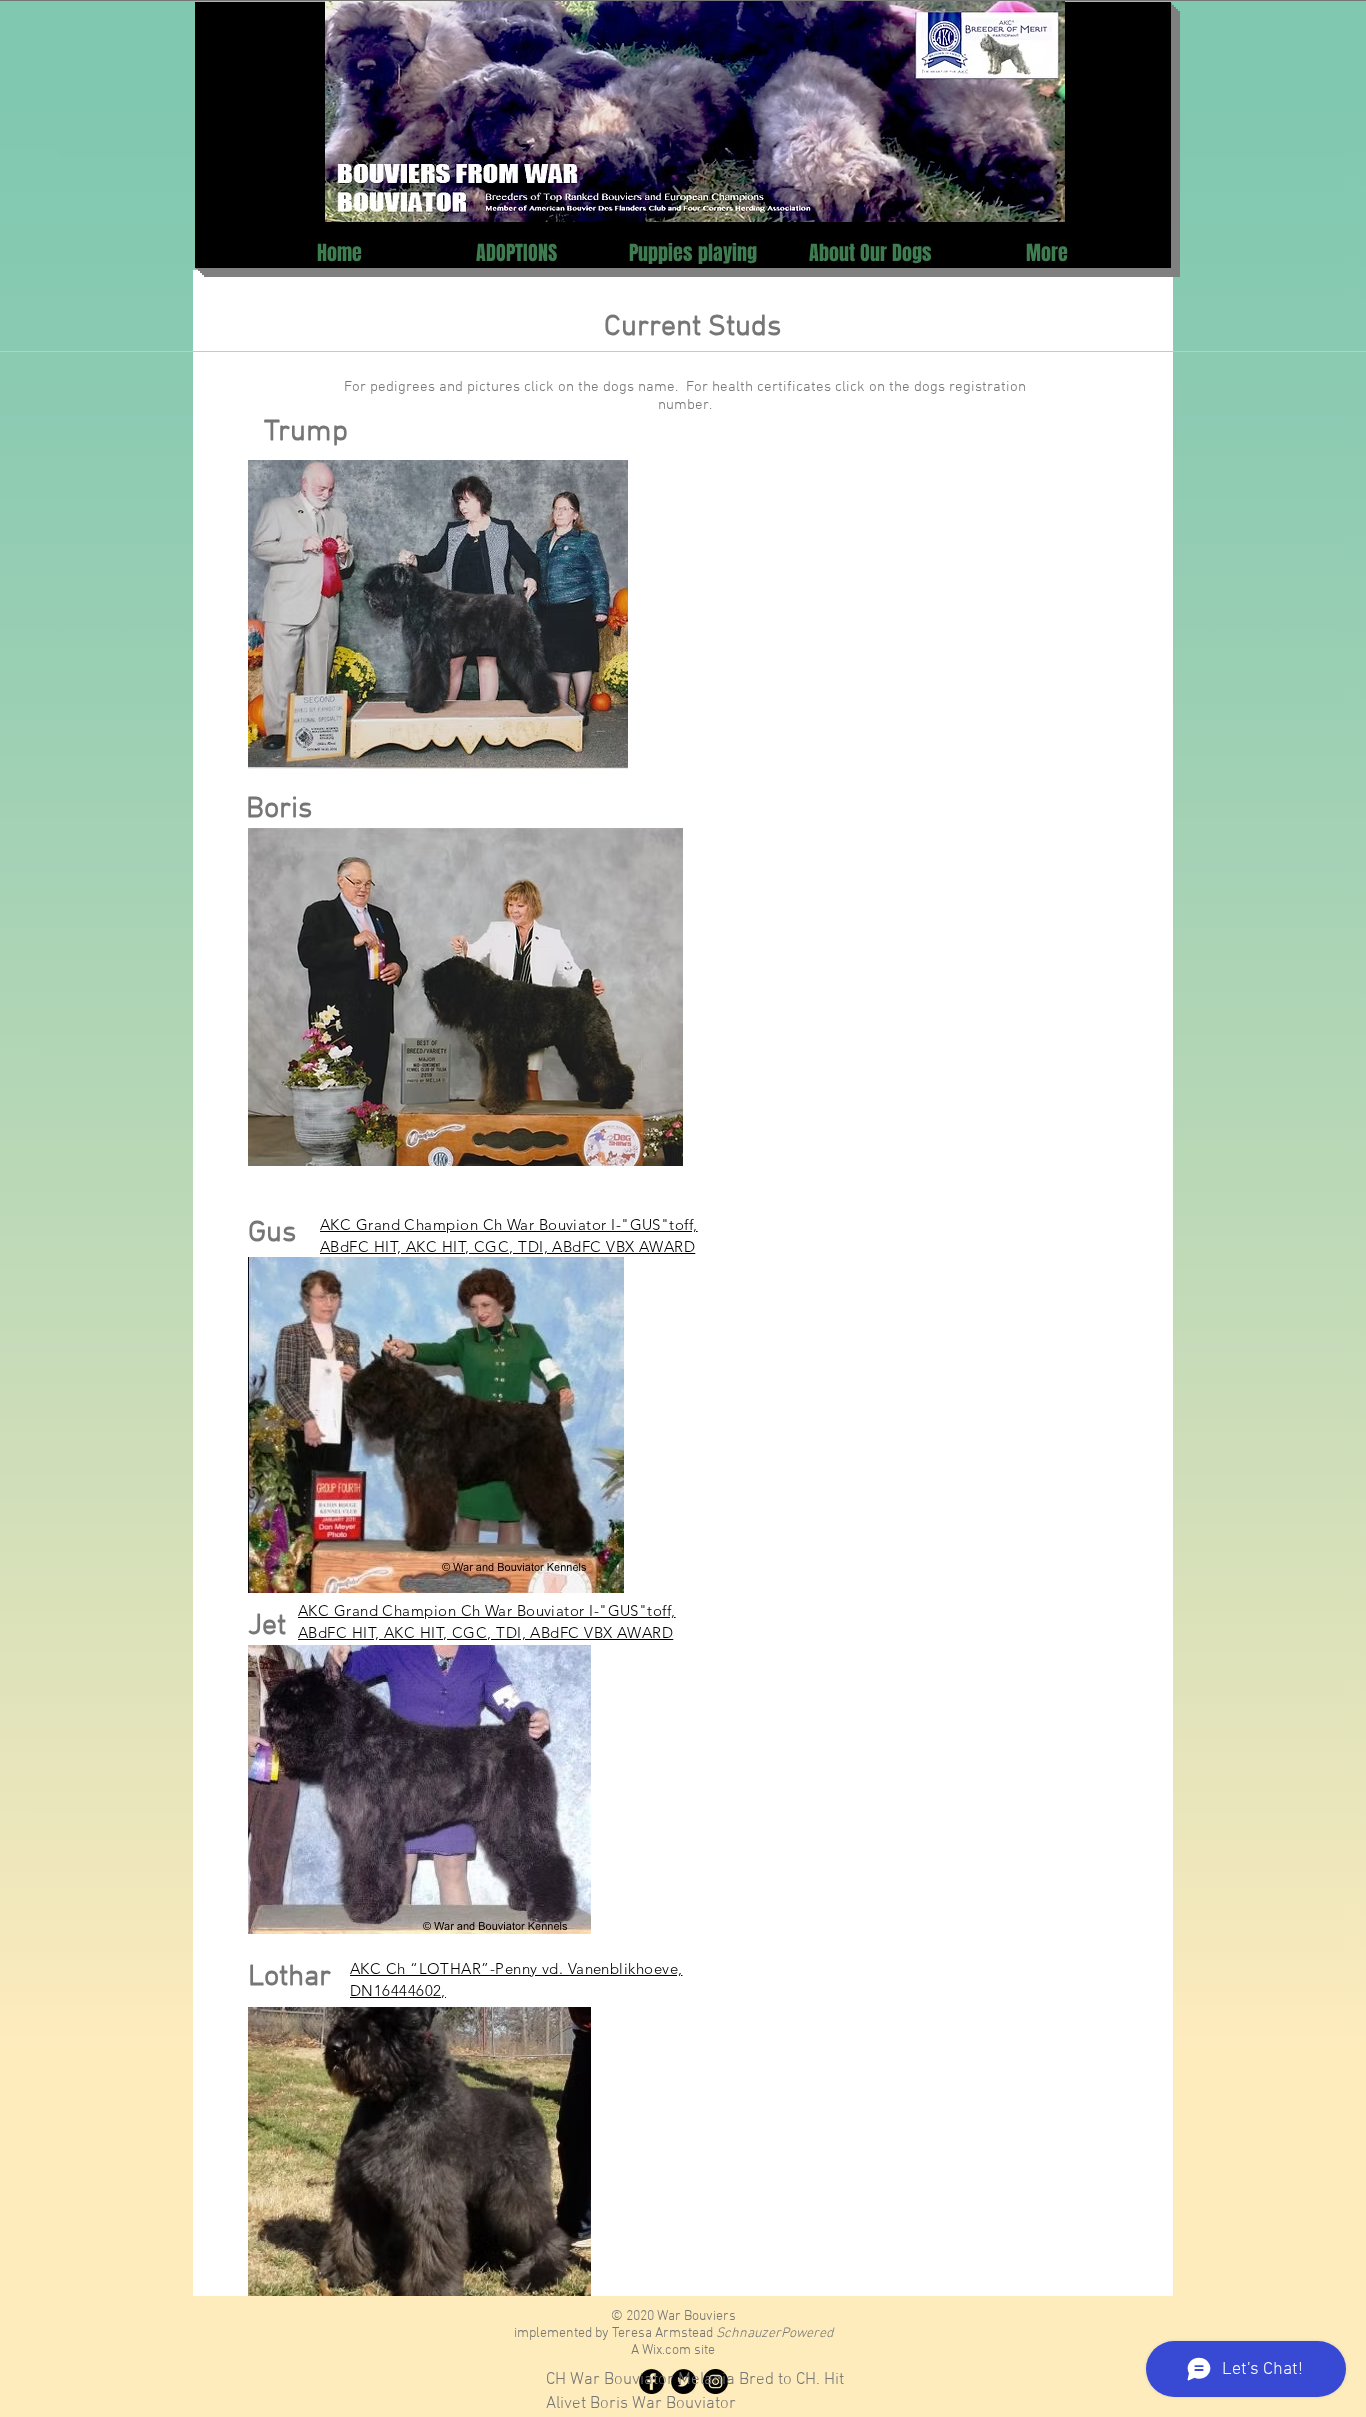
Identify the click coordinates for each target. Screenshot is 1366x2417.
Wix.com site (678, 2350)
